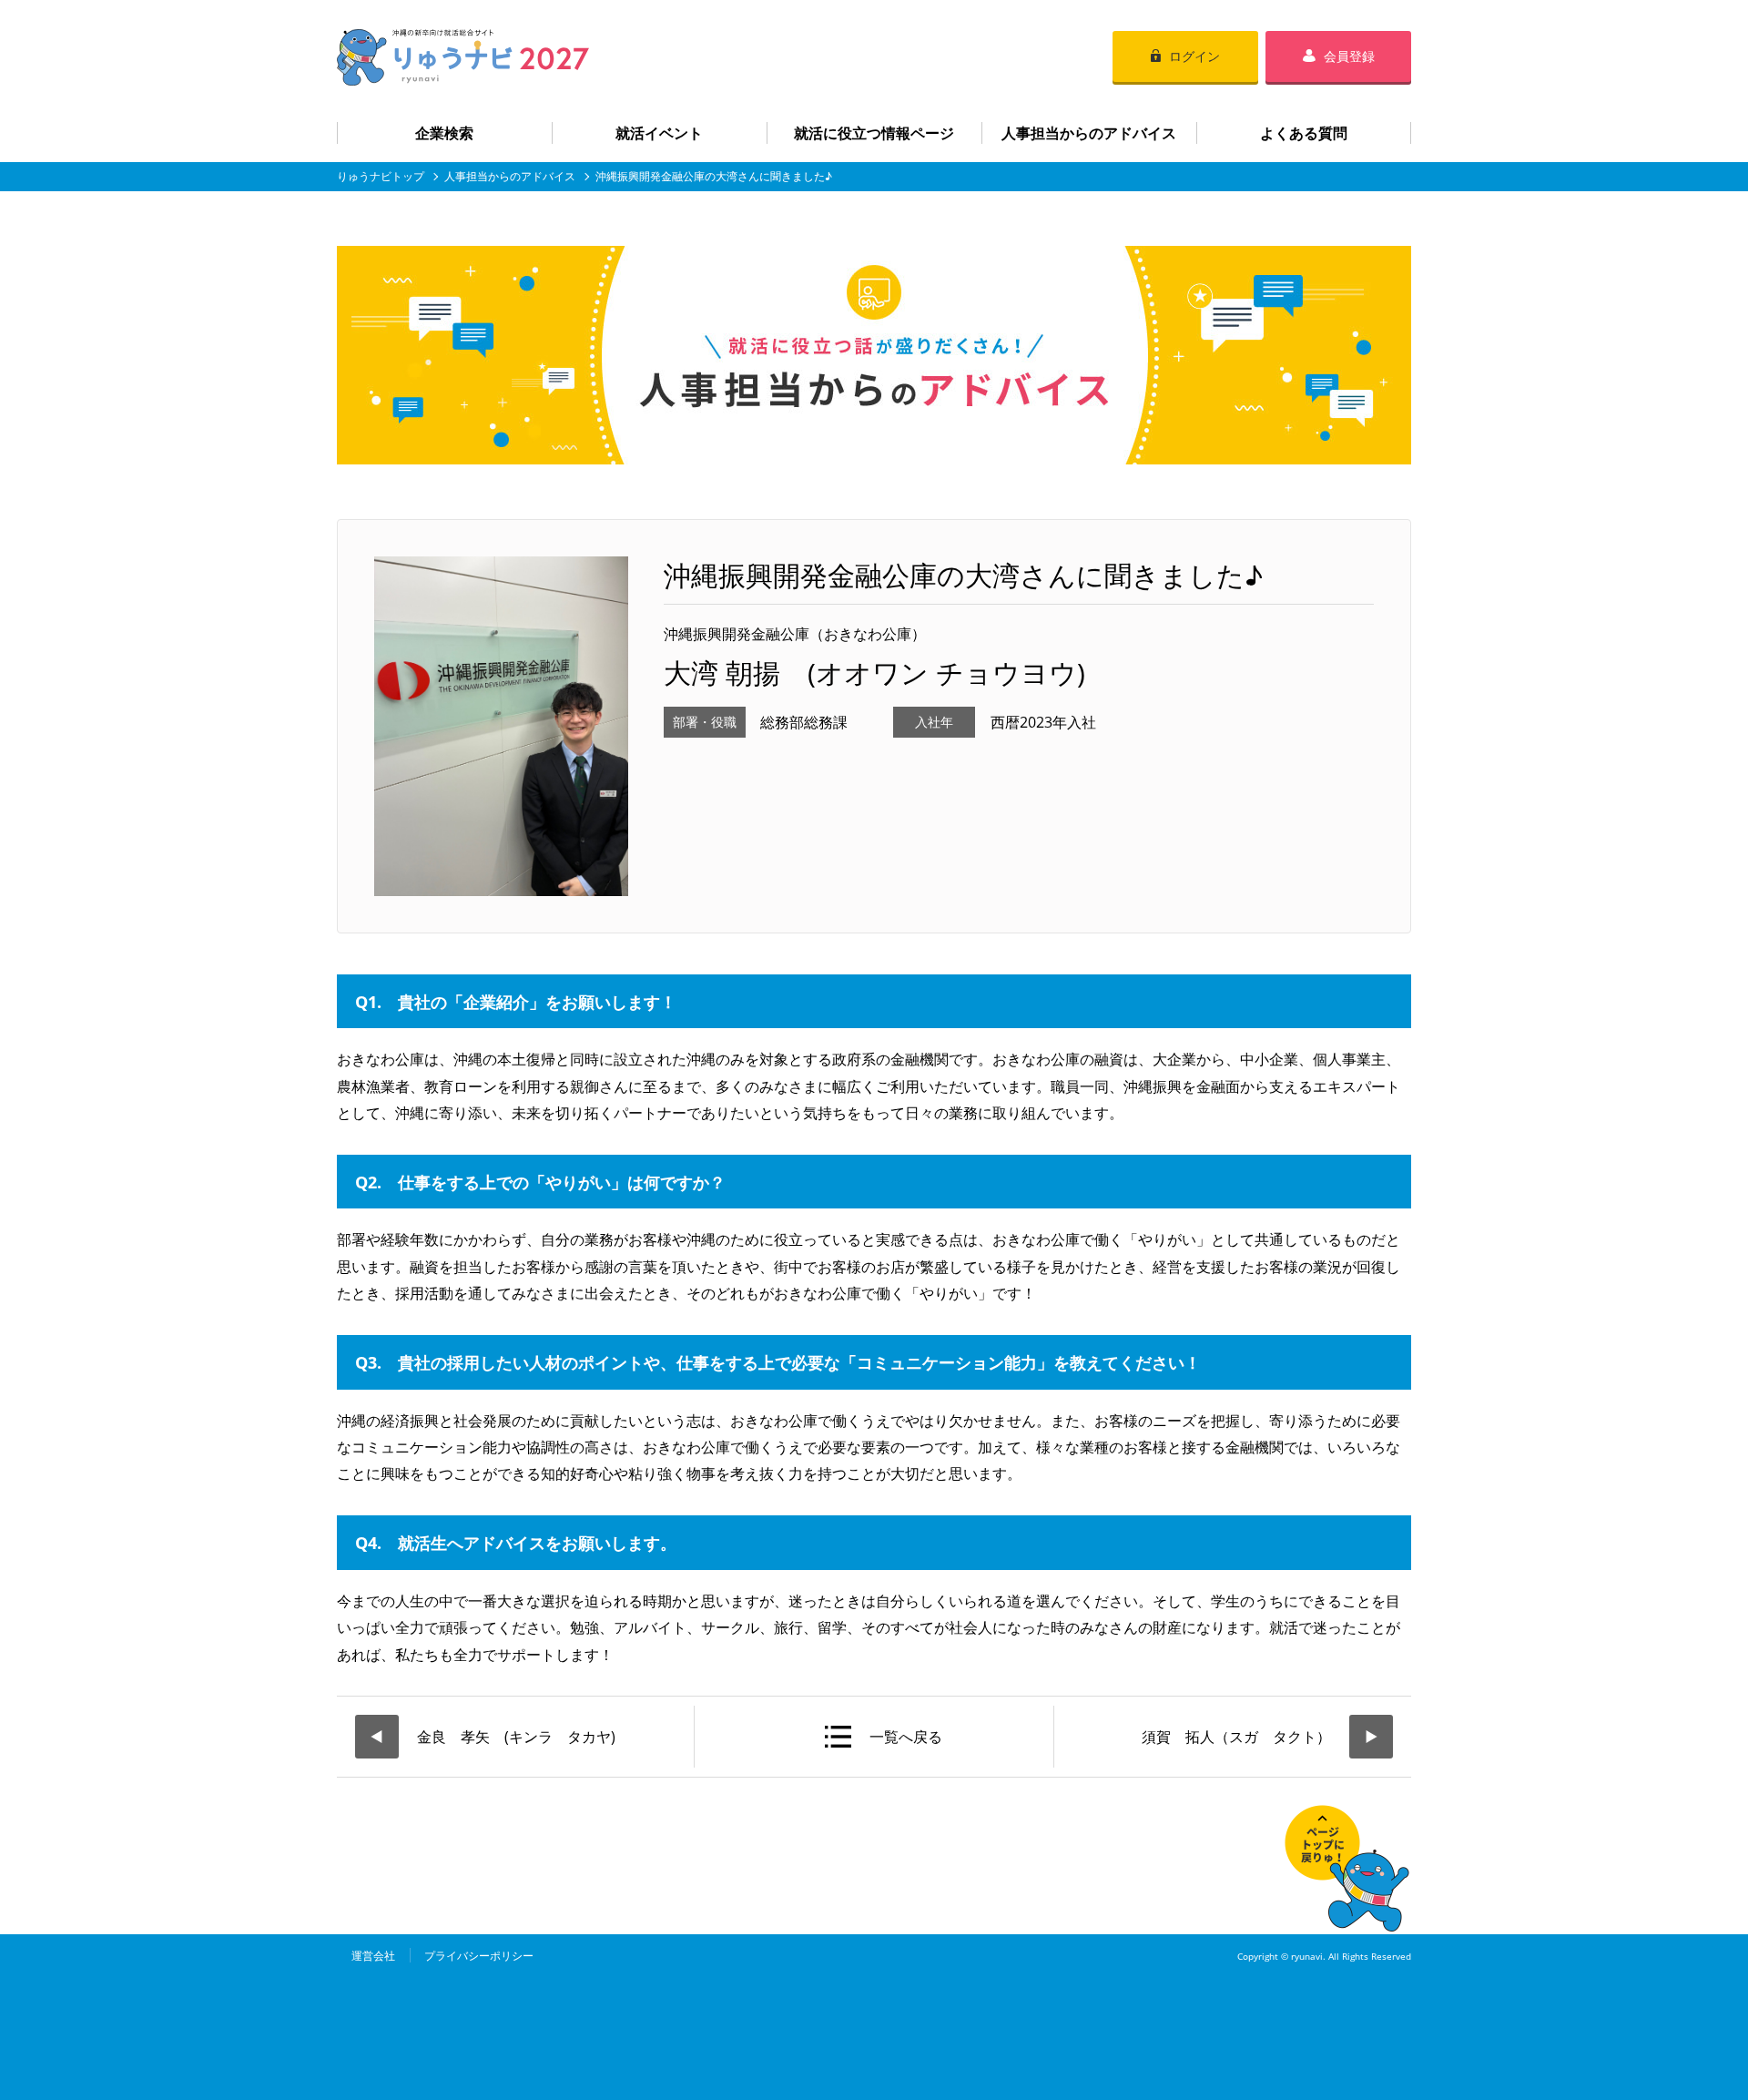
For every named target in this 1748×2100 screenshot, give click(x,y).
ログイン (1194, 56)
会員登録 (1349, 56)
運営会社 (373, 1956)
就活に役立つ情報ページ (874, 133)
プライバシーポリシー (479, 1956)
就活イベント (659, 133)
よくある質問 (1304, 133)
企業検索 (444, 133)
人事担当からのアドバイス (1089, 133)
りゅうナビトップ (381, 176)
